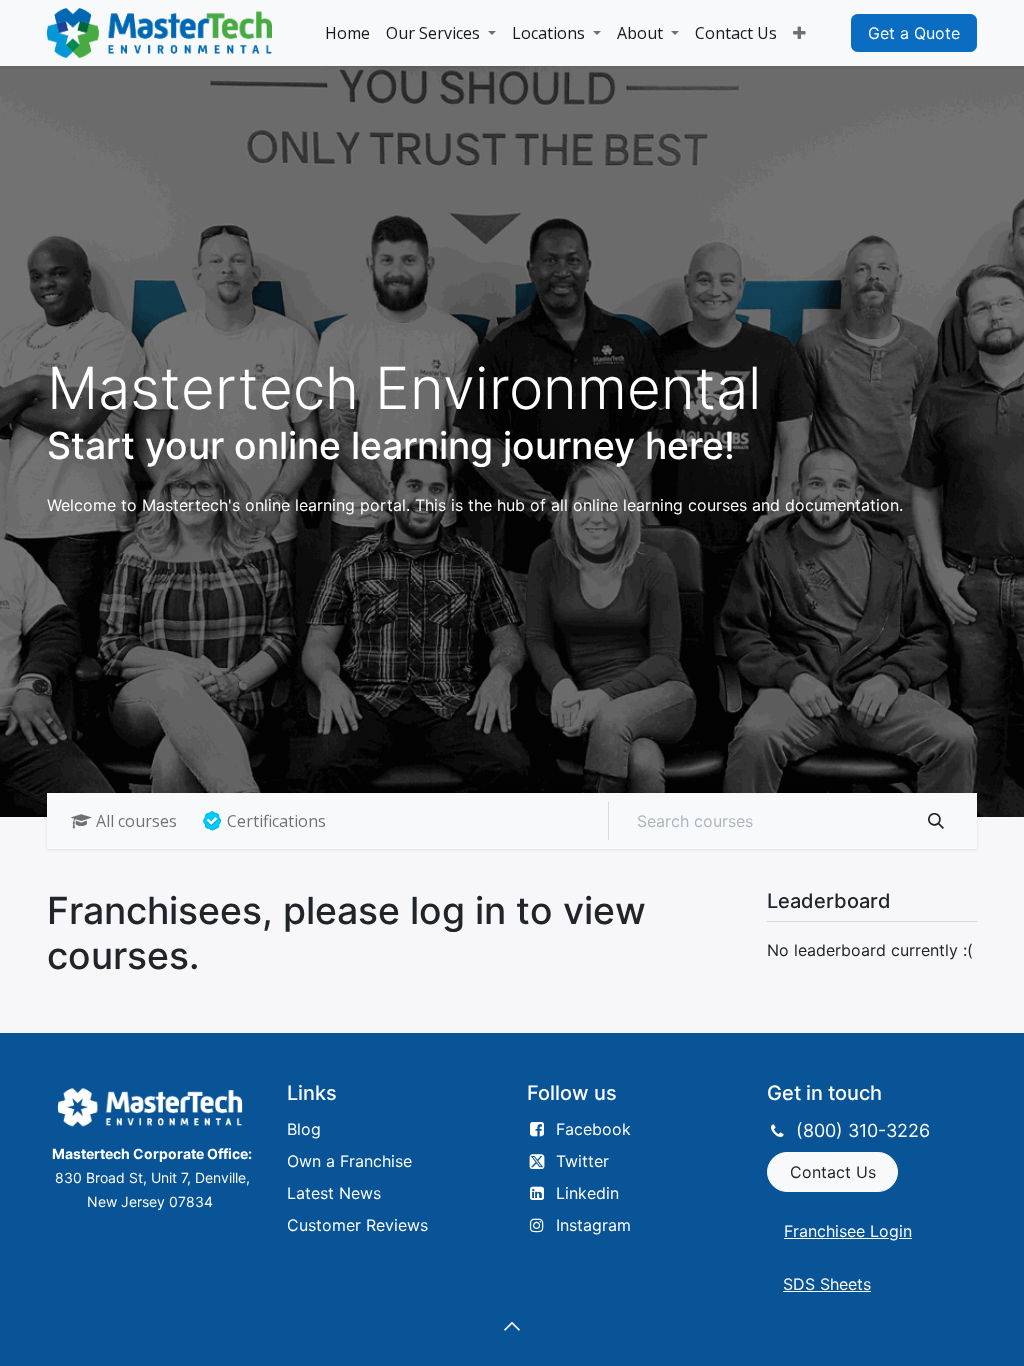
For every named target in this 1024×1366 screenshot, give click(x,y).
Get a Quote (914, 33)
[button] (512, 1326)
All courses (136, 821)
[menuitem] (347, 33)
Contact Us (833, 1172)
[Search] (936, 821)
